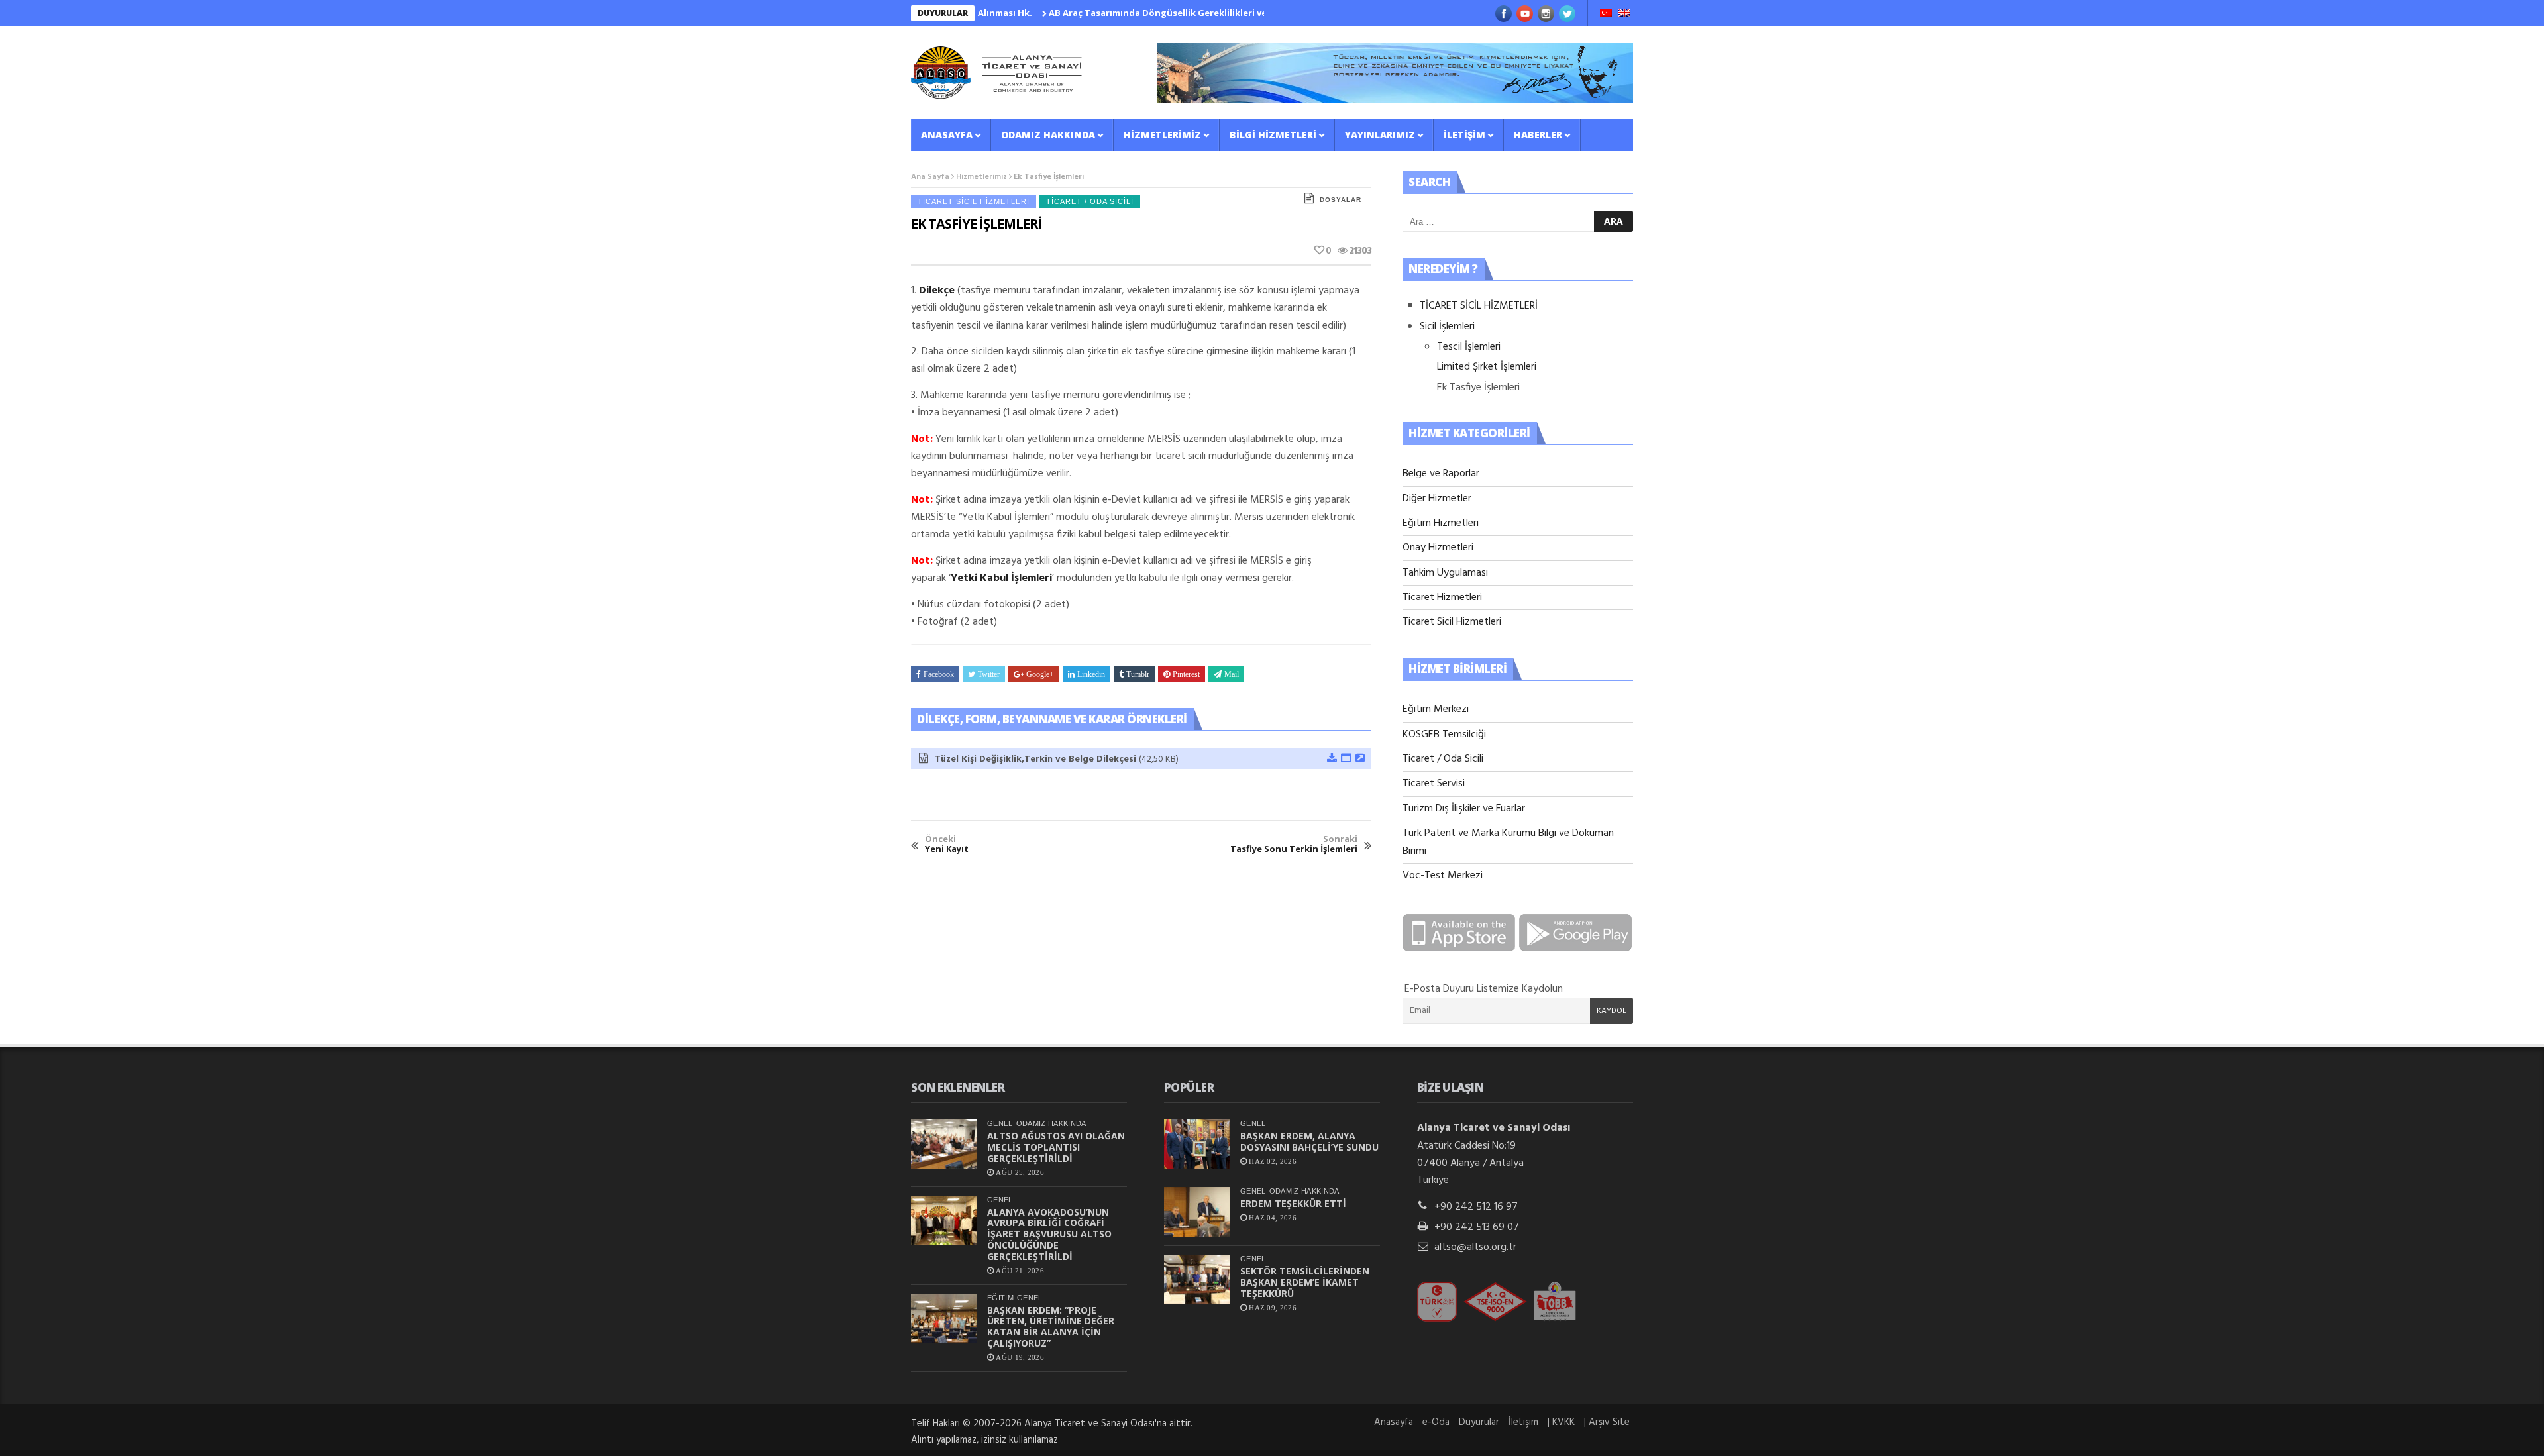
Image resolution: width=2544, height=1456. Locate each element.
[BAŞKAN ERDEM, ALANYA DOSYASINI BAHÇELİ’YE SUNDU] (1197, 1144)
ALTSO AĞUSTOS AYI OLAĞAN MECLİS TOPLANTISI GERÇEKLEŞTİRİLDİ (1056, 1147)
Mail (1232, 674)
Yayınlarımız (1380, 135)
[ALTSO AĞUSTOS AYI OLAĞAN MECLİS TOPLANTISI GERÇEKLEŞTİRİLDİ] (944, 1144)
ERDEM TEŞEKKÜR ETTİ (1293, 1203)
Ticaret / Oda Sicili (1090, 201)
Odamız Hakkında (1048, 135)
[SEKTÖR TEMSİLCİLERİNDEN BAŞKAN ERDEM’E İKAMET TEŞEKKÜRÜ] (1197, 1279)
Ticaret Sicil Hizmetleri (974, 201)
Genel (1000, 1123)
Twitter (989, 674)
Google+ (1040, 674)
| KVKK (1561, 1422)
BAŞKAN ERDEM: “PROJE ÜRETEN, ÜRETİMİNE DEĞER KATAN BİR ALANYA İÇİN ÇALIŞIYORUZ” (1051, 1326)
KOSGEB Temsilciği (1444, 735)
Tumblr (1138, 674)
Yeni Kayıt (947, 844)
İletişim (1464, 135)
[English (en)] (1624, 14)
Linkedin (1091, 674)
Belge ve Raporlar (1441, 474)
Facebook (939, 674)
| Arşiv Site (1607, 1422)
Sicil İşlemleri (1447, 327)
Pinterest (1186, 674)
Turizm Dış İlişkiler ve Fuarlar (1464, 809)
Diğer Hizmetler (1437, 499)
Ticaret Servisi (1434, 784)
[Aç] (1346, 759)
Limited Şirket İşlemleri (1487, 367)
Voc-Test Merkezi (1443, 876)
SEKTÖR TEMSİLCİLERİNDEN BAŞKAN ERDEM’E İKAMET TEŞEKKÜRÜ (1305, 1282)
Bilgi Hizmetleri (1273, 135)
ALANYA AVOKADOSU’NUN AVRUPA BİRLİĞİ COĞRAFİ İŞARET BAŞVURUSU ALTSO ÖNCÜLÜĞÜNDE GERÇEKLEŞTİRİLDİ (1049, 1234)
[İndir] (1331, 759)
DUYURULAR (943, 13)
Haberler (1538, 135)
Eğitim (1000, 1298)
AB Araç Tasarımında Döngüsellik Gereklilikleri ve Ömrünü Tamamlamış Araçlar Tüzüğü (1188, 13)
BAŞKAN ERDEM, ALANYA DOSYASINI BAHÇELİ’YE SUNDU (1309, 1141)
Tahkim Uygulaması (1445, 573)
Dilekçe (937, 291)
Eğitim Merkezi (1436, 709)
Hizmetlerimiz (1162, 135)
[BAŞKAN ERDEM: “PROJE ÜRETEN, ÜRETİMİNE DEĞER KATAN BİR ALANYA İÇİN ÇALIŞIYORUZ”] (944, 1319)
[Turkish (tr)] (1606, 14)
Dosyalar (1341, 200)
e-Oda (1436, 1422)
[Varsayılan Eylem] (1359, 759)
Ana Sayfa (930, 177)
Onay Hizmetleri (1438, 548)
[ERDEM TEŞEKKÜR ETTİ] (1197, 1212)
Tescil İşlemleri (1469, 347)
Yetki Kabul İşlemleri (1001, 578)
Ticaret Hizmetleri (1442, 598)
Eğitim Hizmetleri (1441, 523)
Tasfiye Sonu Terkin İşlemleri (1294, 844)
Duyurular (1479, 1422)
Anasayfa (947, 135)
